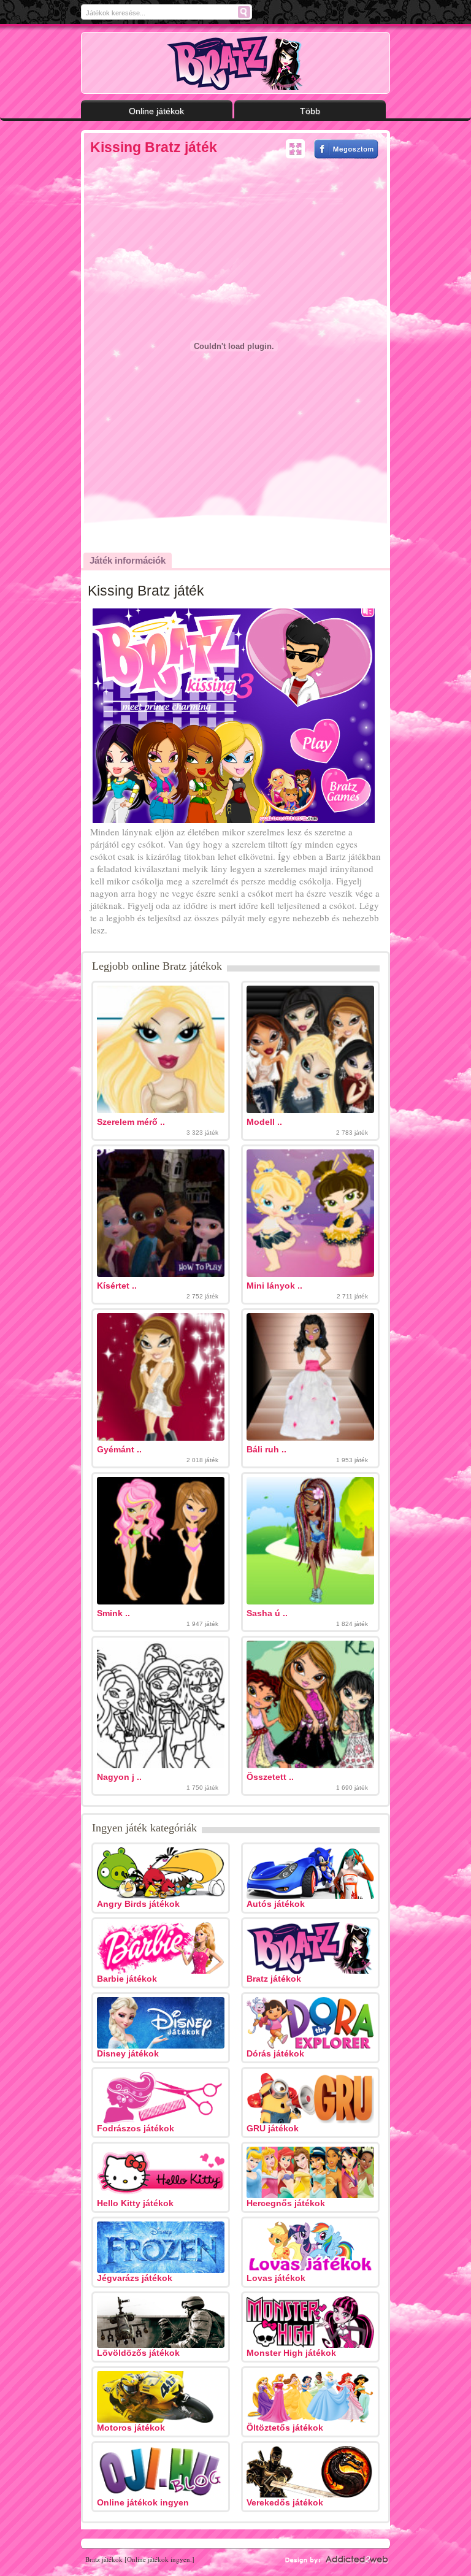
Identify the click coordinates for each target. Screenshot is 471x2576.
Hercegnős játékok (286, 2203)
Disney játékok (128, 2053)
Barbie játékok (127, 1979)
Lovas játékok (276, 2278)
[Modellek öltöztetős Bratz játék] (310, 1110)
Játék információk (128, 560)
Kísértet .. (117, 1286)
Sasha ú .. (267, 1613)
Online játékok (156, 111)
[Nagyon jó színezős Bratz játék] (161, 1765)
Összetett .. (270, 1777)
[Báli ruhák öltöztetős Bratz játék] (310, 1438)
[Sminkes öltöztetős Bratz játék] (161, 1601)
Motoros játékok (131, 2428)
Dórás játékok (275, 2053)
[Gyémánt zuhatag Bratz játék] (161, 1438)
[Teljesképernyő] (295, 149)
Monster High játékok (291, 2353)
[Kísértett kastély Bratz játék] (161, 1274)
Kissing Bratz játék (154, 147)
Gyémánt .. (119, 1449)
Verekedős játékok (285, 2502)
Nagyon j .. (119, 1777)
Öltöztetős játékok (285, 2428)
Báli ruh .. (266, 1449)
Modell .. (264, 1122)
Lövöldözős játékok (138, 2353)
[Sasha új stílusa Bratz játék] (310, 1601)
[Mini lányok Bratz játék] (310, 1274)
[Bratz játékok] (236, 63)
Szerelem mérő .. (131, 1122)
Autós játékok (276, 1904)
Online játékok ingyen (143, 2502)
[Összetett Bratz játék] (310, 1765)
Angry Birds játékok (138, 1904)
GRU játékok (273, 2128)
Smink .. (113, 1613)
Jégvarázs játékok (135, 2278)
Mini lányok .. (274, 1286)
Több (310, 111)
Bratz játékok (274, 1979)
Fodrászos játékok (136, 2128)
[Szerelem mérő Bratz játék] (161, 1110)
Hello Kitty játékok (135, 2203)
